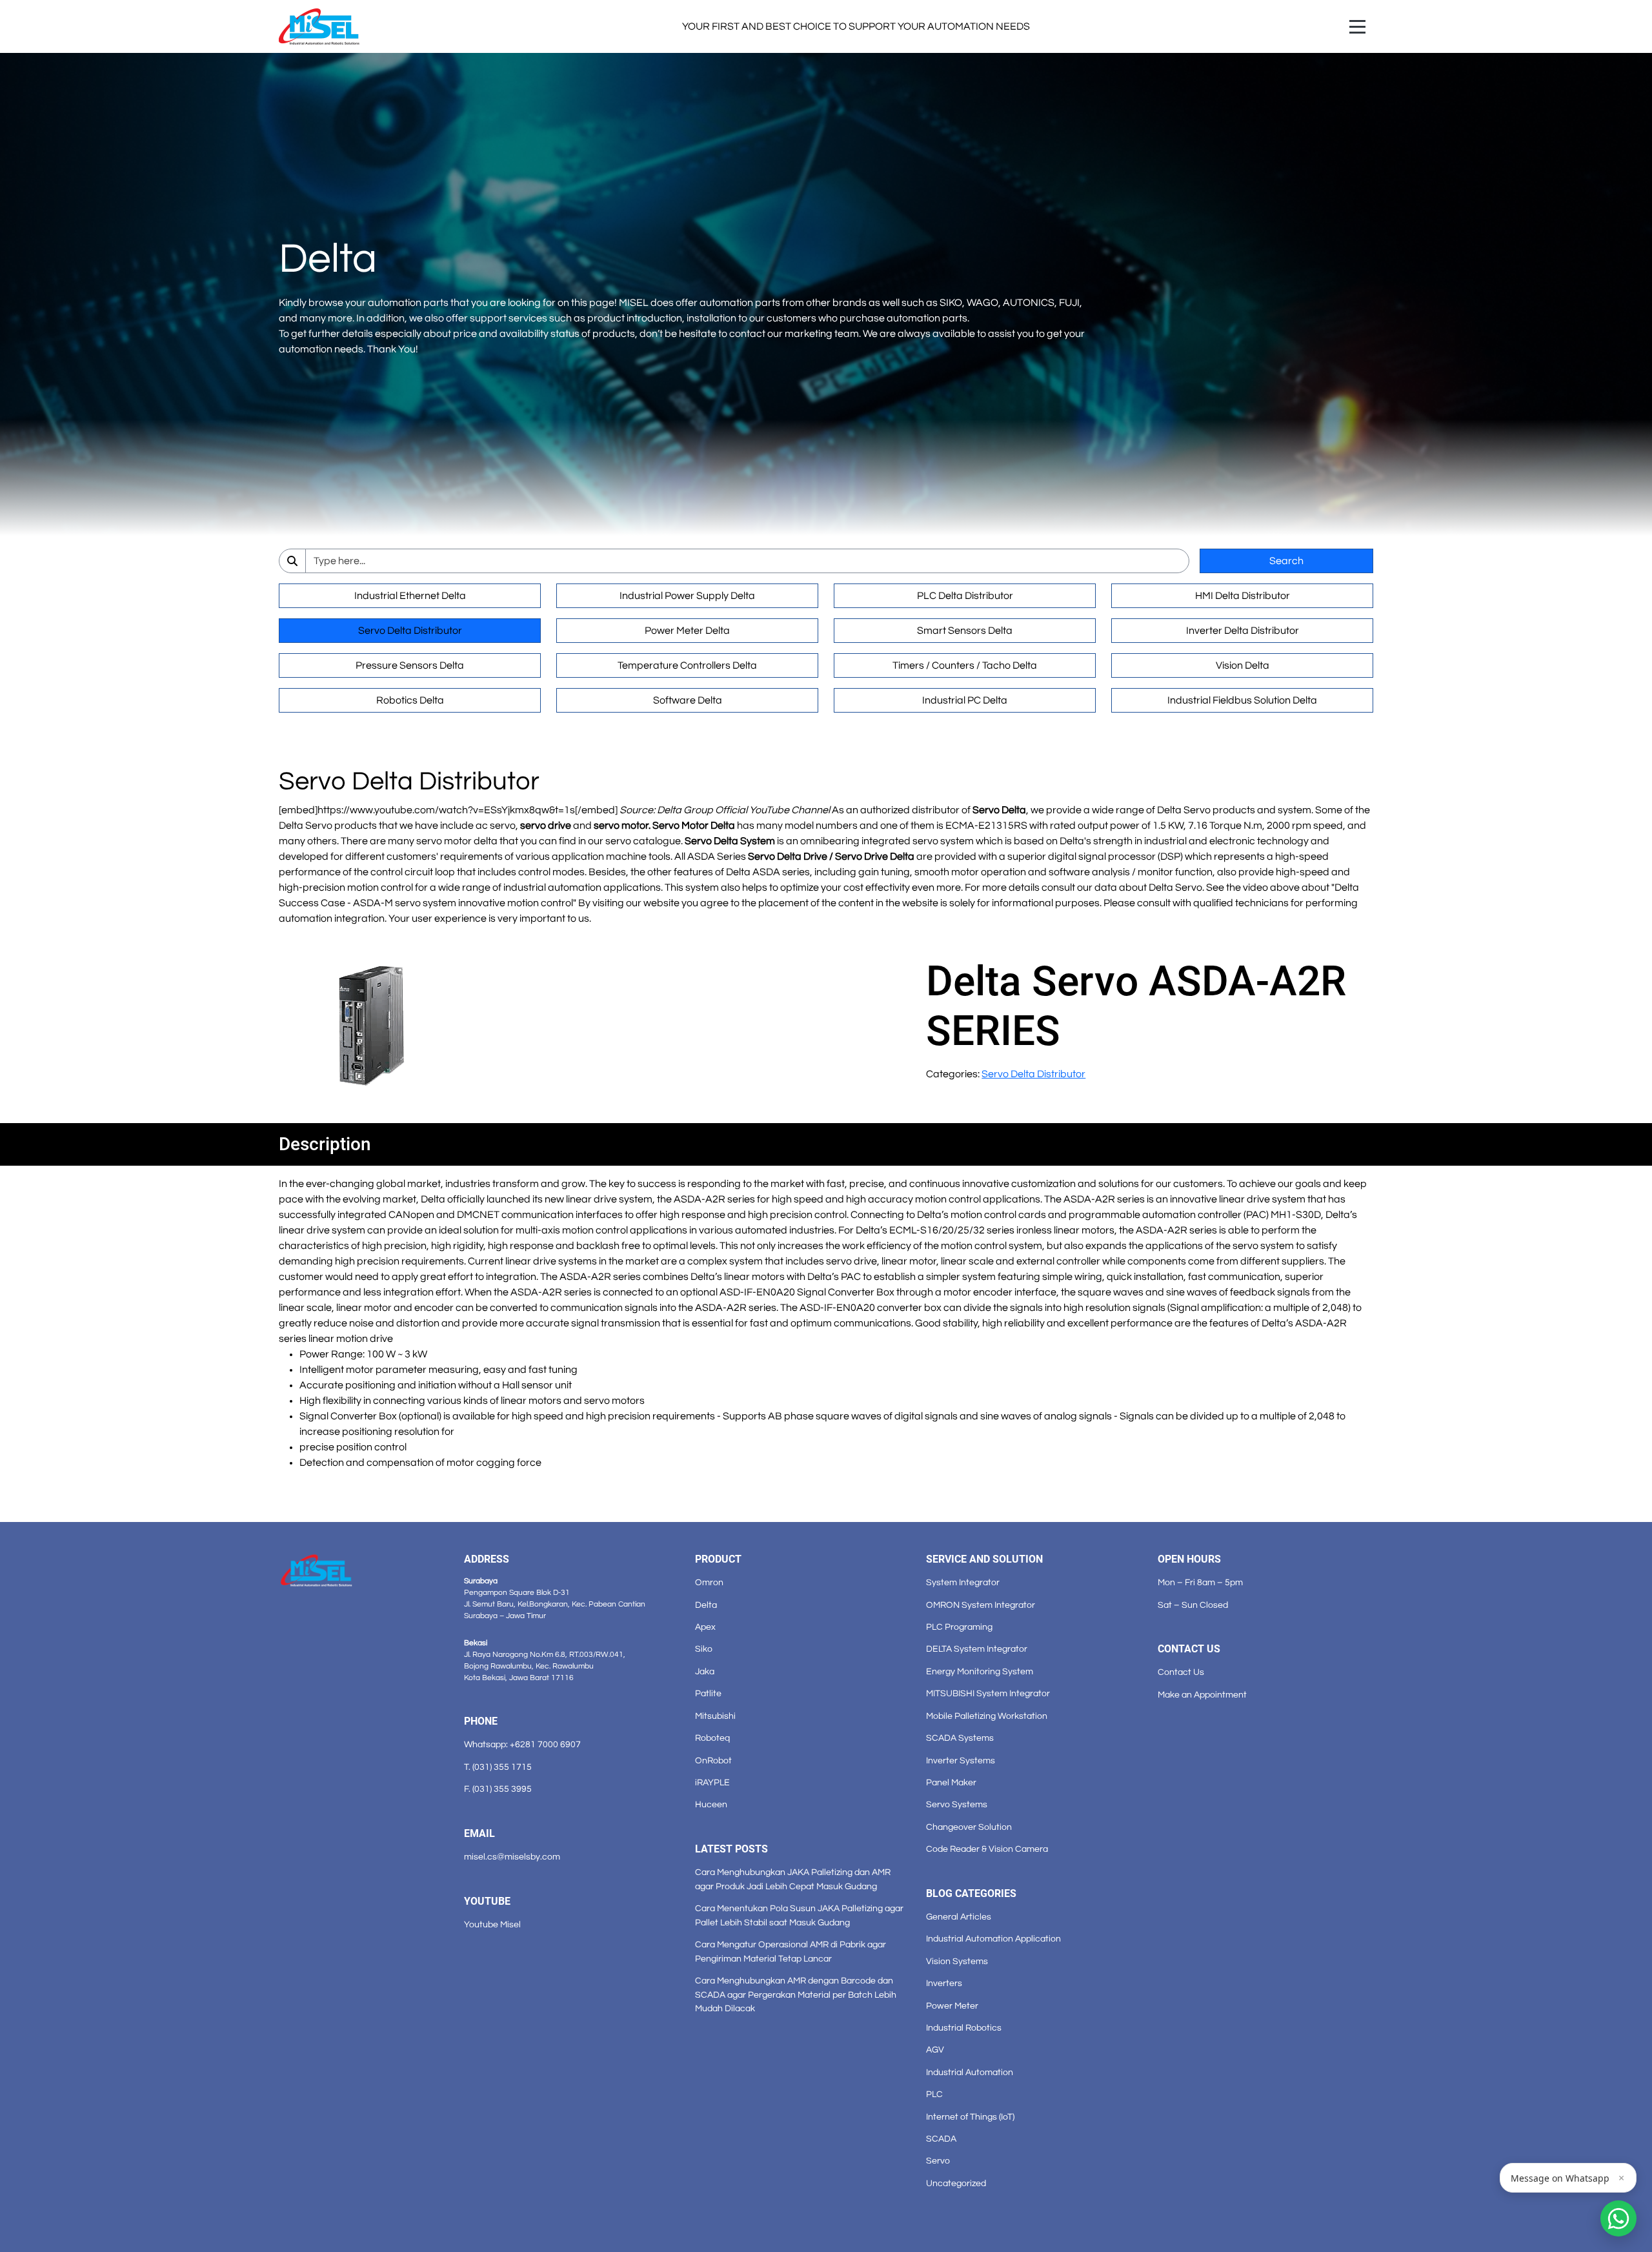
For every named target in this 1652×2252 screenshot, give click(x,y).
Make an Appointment (1202, 1695)
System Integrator (963, 1582)
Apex (705, 1627)
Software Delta (688, 700)
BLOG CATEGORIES (971, 1893)
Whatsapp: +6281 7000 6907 (522, 1744)
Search (1286, 561)
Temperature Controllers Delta (687, 665)
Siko (704, 1649)
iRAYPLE (712, 1782)
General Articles (959, 1917)
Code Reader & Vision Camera (987, 1849)
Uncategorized (956, 2183)
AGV (935, 2050)
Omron (709, 1582)
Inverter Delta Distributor (1243, 631)
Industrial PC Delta (965, 700)
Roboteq (712, 1738)
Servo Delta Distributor (410, 631)
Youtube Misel (492, 1924)
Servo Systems (957, 1804)
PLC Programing (959, 1627)
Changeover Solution (969, 1827)
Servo (938, 2161)
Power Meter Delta (687, 631)
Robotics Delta (410, 700)
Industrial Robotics (964, 2028)
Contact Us (1181, 1672)
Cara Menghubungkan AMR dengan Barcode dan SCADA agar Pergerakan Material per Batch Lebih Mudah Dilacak (796, 1994)
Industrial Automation (970, 2072)
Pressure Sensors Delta (410, 665)
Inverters (944, 1983)
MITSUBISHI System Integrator (988, 1693)
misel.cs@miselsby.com (512, 1857)
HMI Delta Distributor (1243, 596)
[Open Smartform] (1618, 2218)
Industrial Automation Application (993, 1939)
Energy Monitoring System (980, 1671)
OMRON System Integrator (981, 1605)
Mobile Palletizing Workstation (987, 1716)
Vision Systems (957, 1961)
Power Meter (952, 2006)
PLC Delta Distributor (965, 596)
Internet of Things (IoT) (970, 2117)
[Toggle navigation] (1357, 27)
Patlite (708, 1693)
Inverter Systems (961, 1760)
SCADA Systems (960, 1738)
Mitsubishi (715, 1716)
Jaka (705, 1671)
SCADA (941, 2139)
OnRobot (713, 1760)
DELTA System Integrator (977, 1649)
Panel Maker (951, 1782)
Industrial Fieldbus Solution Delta (1242, 700)
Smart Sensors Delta (965, 631)
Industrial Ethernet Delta (410, 596)
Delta (706, 1605)
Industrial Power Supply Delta (687, 596)
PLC (934, 2094)
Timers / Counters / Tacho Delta (965, 665)
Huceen (711, 1804)
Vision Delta (1243, 665)
